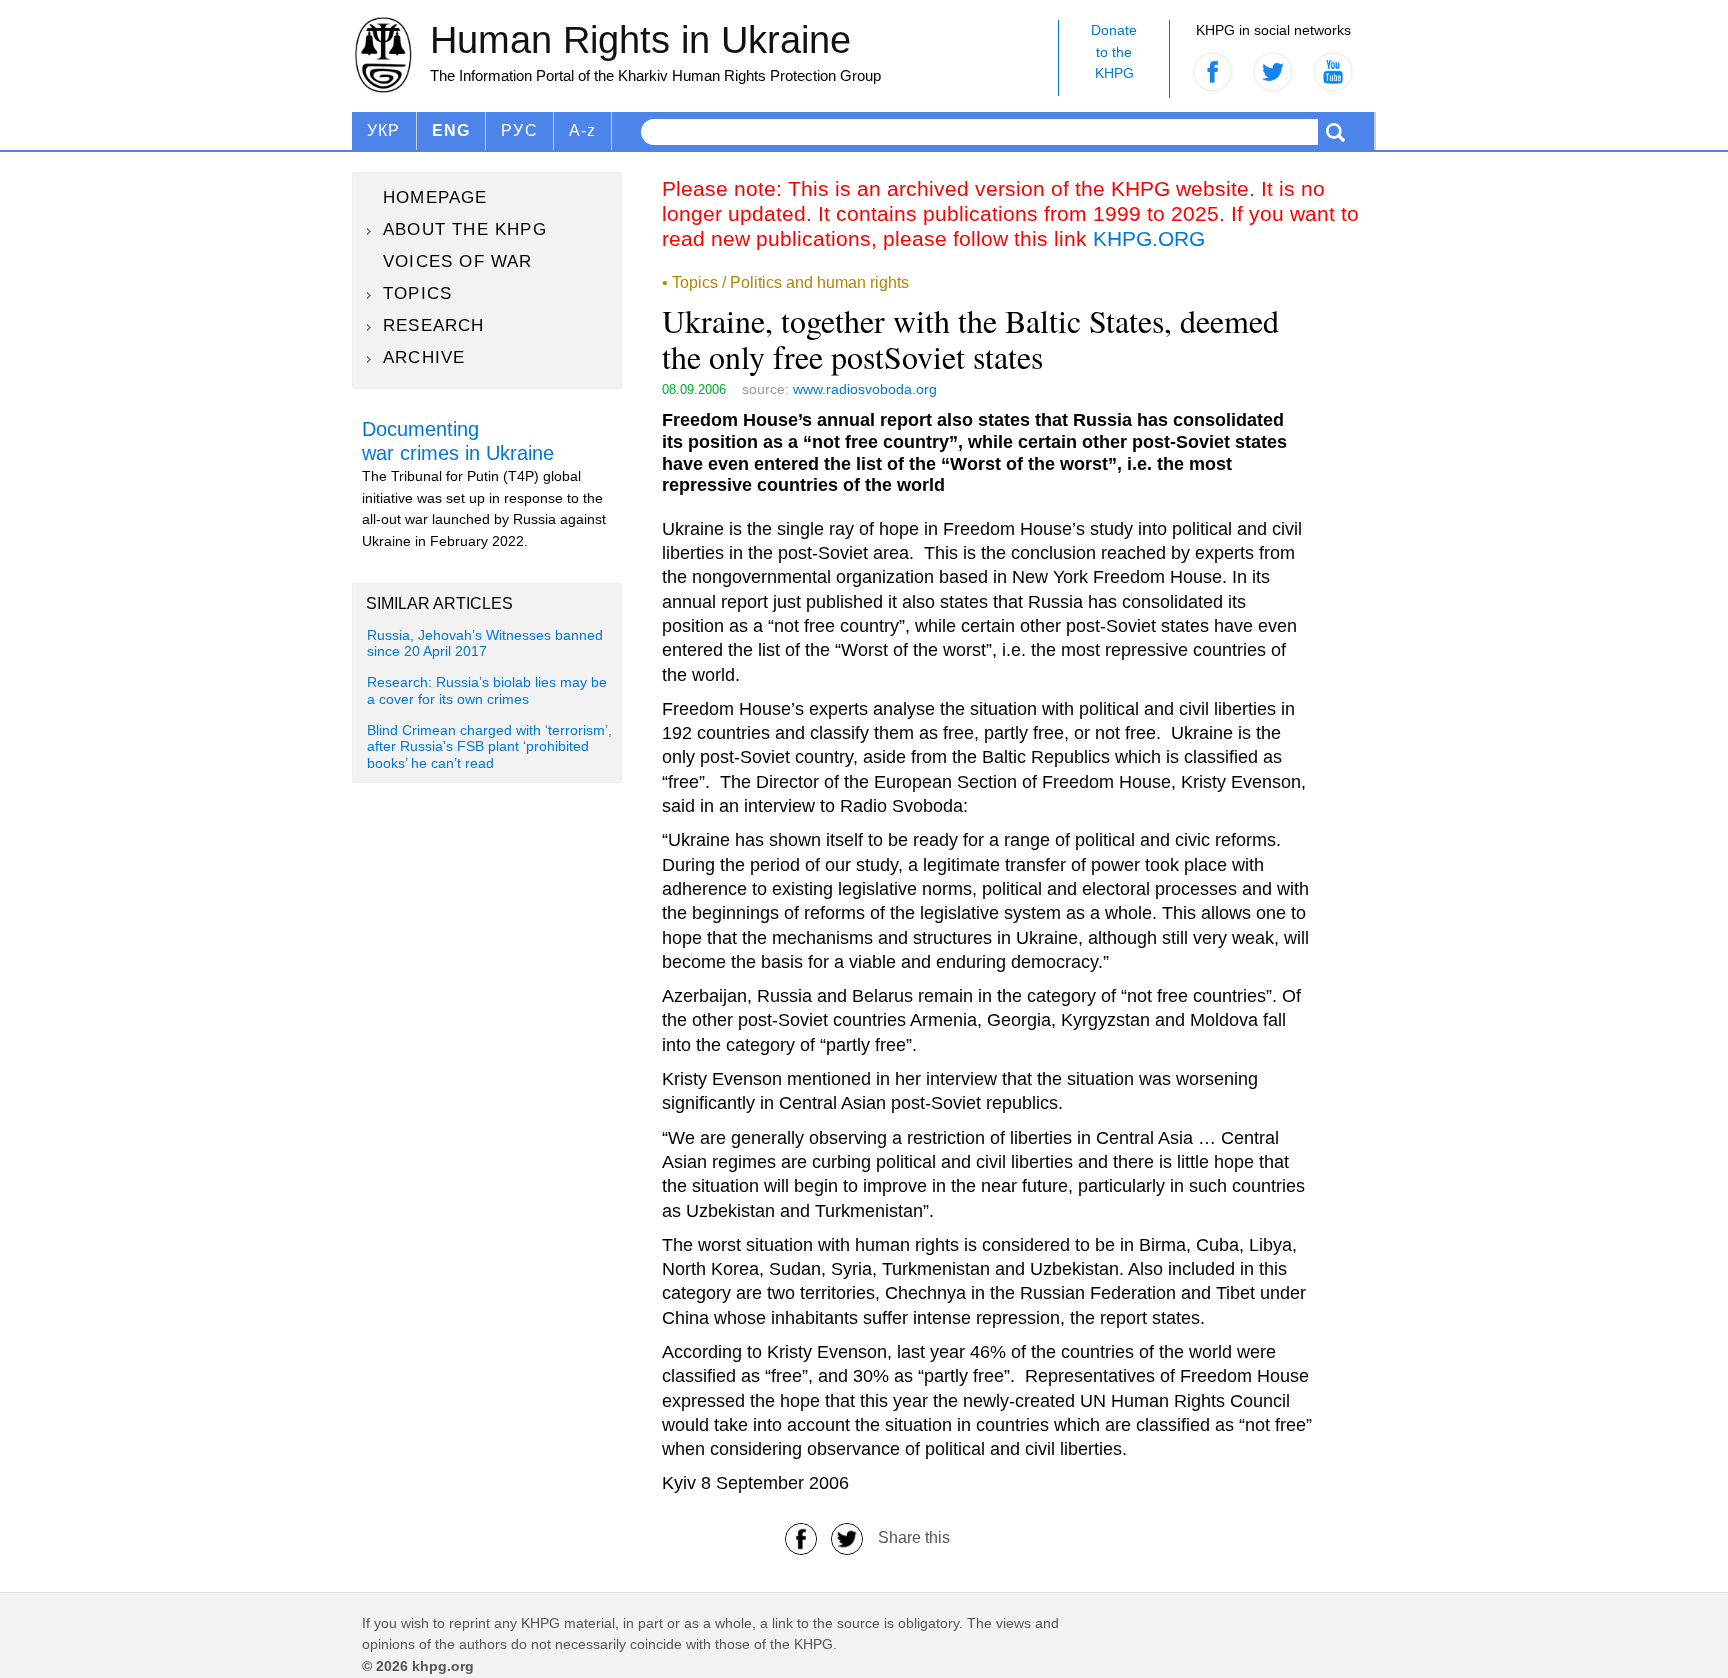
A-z (583, 130)
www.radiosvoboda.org (865, 389)
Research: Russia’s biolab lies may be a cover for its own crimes (487, 690)
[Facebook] (801, 1537)
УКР (384, 130)
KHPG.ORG (1149, 238)
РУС (519, 130)
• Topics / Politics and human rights (785, 282)
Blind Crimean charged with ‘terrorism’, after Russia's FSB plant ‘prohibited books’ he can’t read (489, 747)
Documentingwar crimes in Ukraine (458, 441)
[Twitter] (847, 1537)
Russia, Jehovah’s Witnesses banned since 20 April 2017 (485, 643)
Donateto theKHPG (1114, 51)
